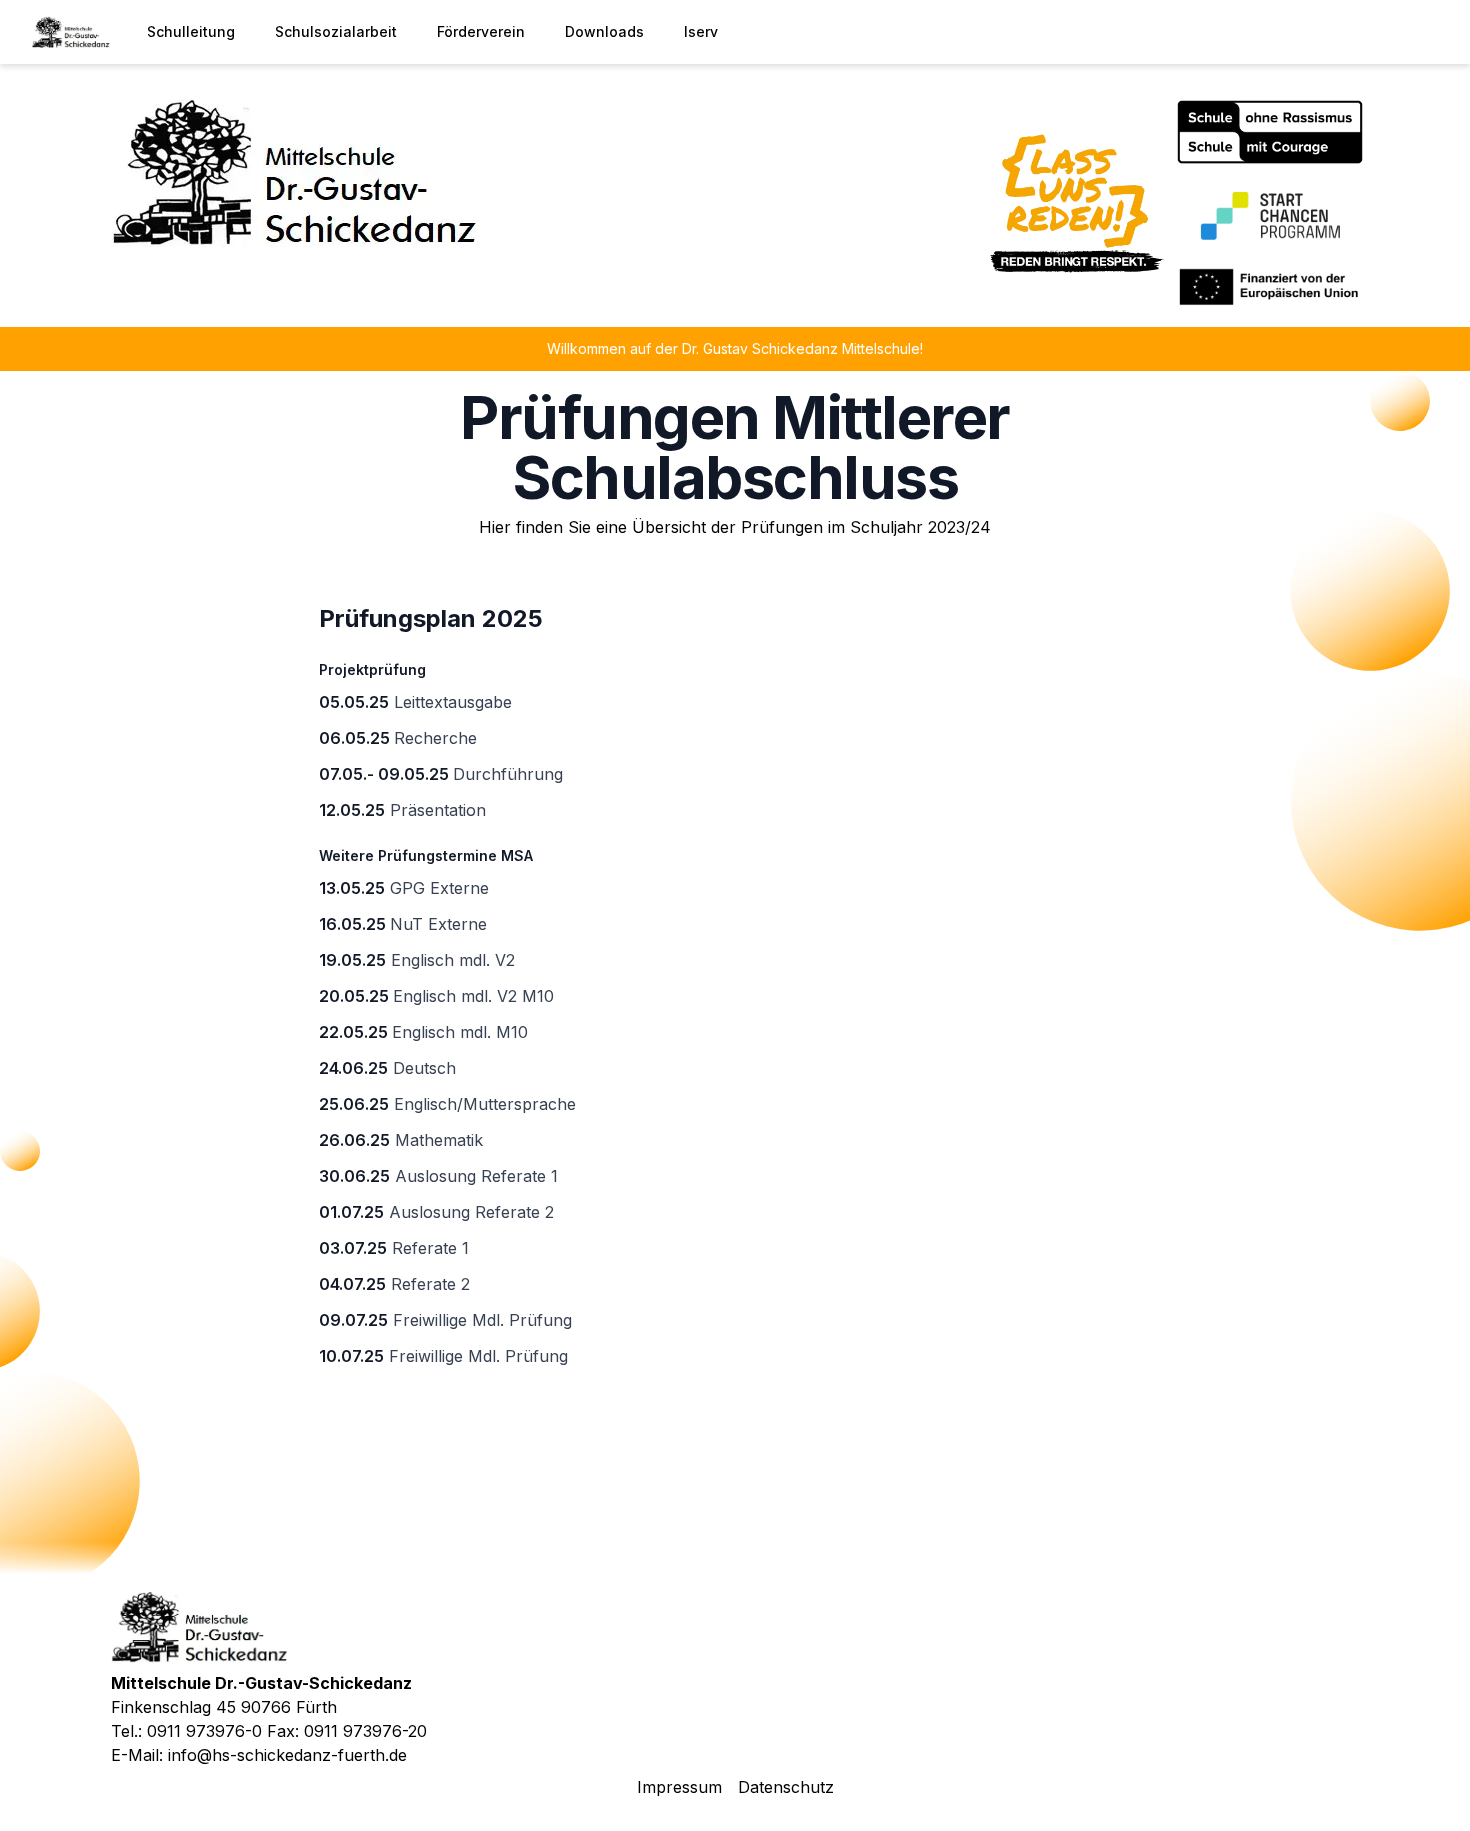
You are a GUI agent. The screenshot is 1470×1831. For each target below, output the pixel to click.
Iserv (701, 31)
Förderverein (481, 31)
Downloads (604, 31)
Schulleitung (191, 31)
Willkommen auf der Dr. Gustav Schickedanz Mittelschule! (735, 348)
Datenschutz (786, 1787)
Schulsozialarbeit (336, 31)
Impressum (679, 1787)
